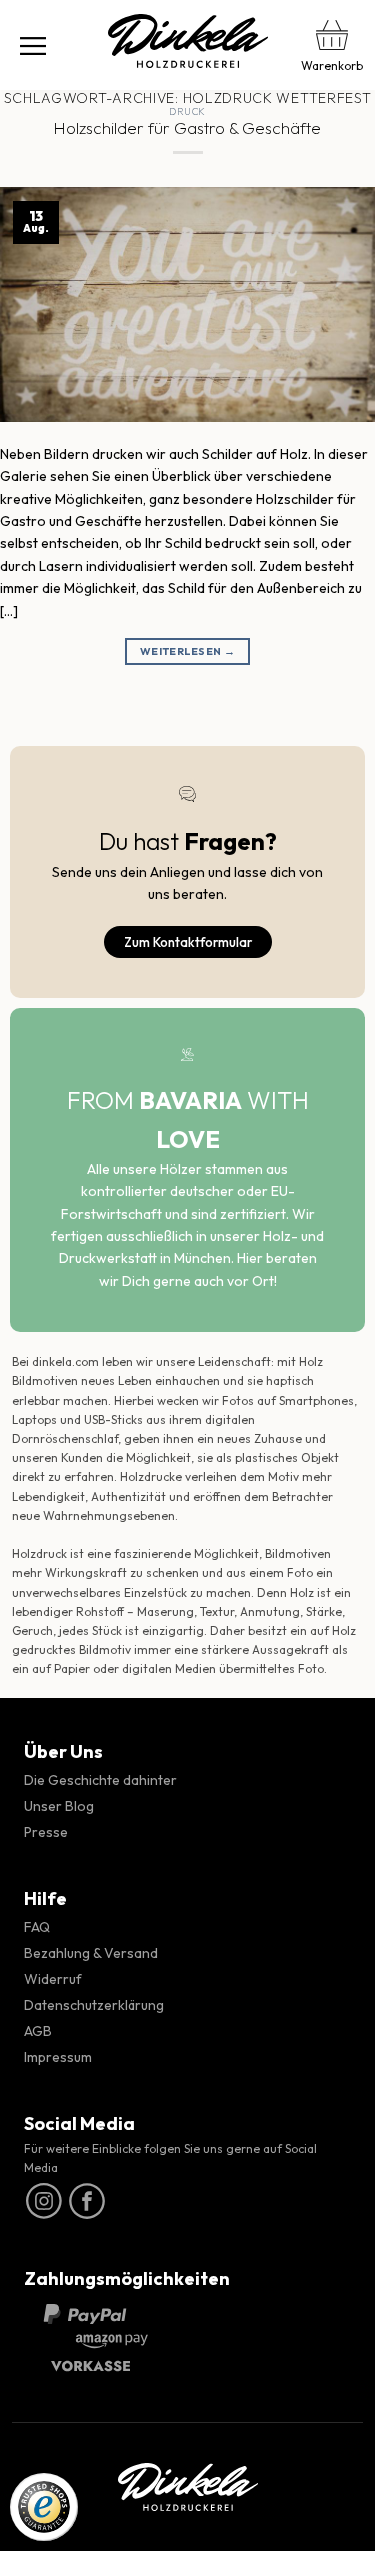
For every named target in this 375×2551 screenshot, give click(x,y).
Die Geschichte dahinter (100, 1780)
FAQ (37, 1927)
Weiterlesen (187, 651)
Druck (187, 111)
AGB (38, 2031)
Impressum (58, 2057)
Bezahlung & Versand (91, 1953)
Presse (46, 1832)
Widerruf (53, 1979)
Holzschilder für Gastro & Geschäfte (187, 127)
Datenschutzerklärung (94, 2005)
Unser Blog (59, 1806)
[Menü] (33, 45)
